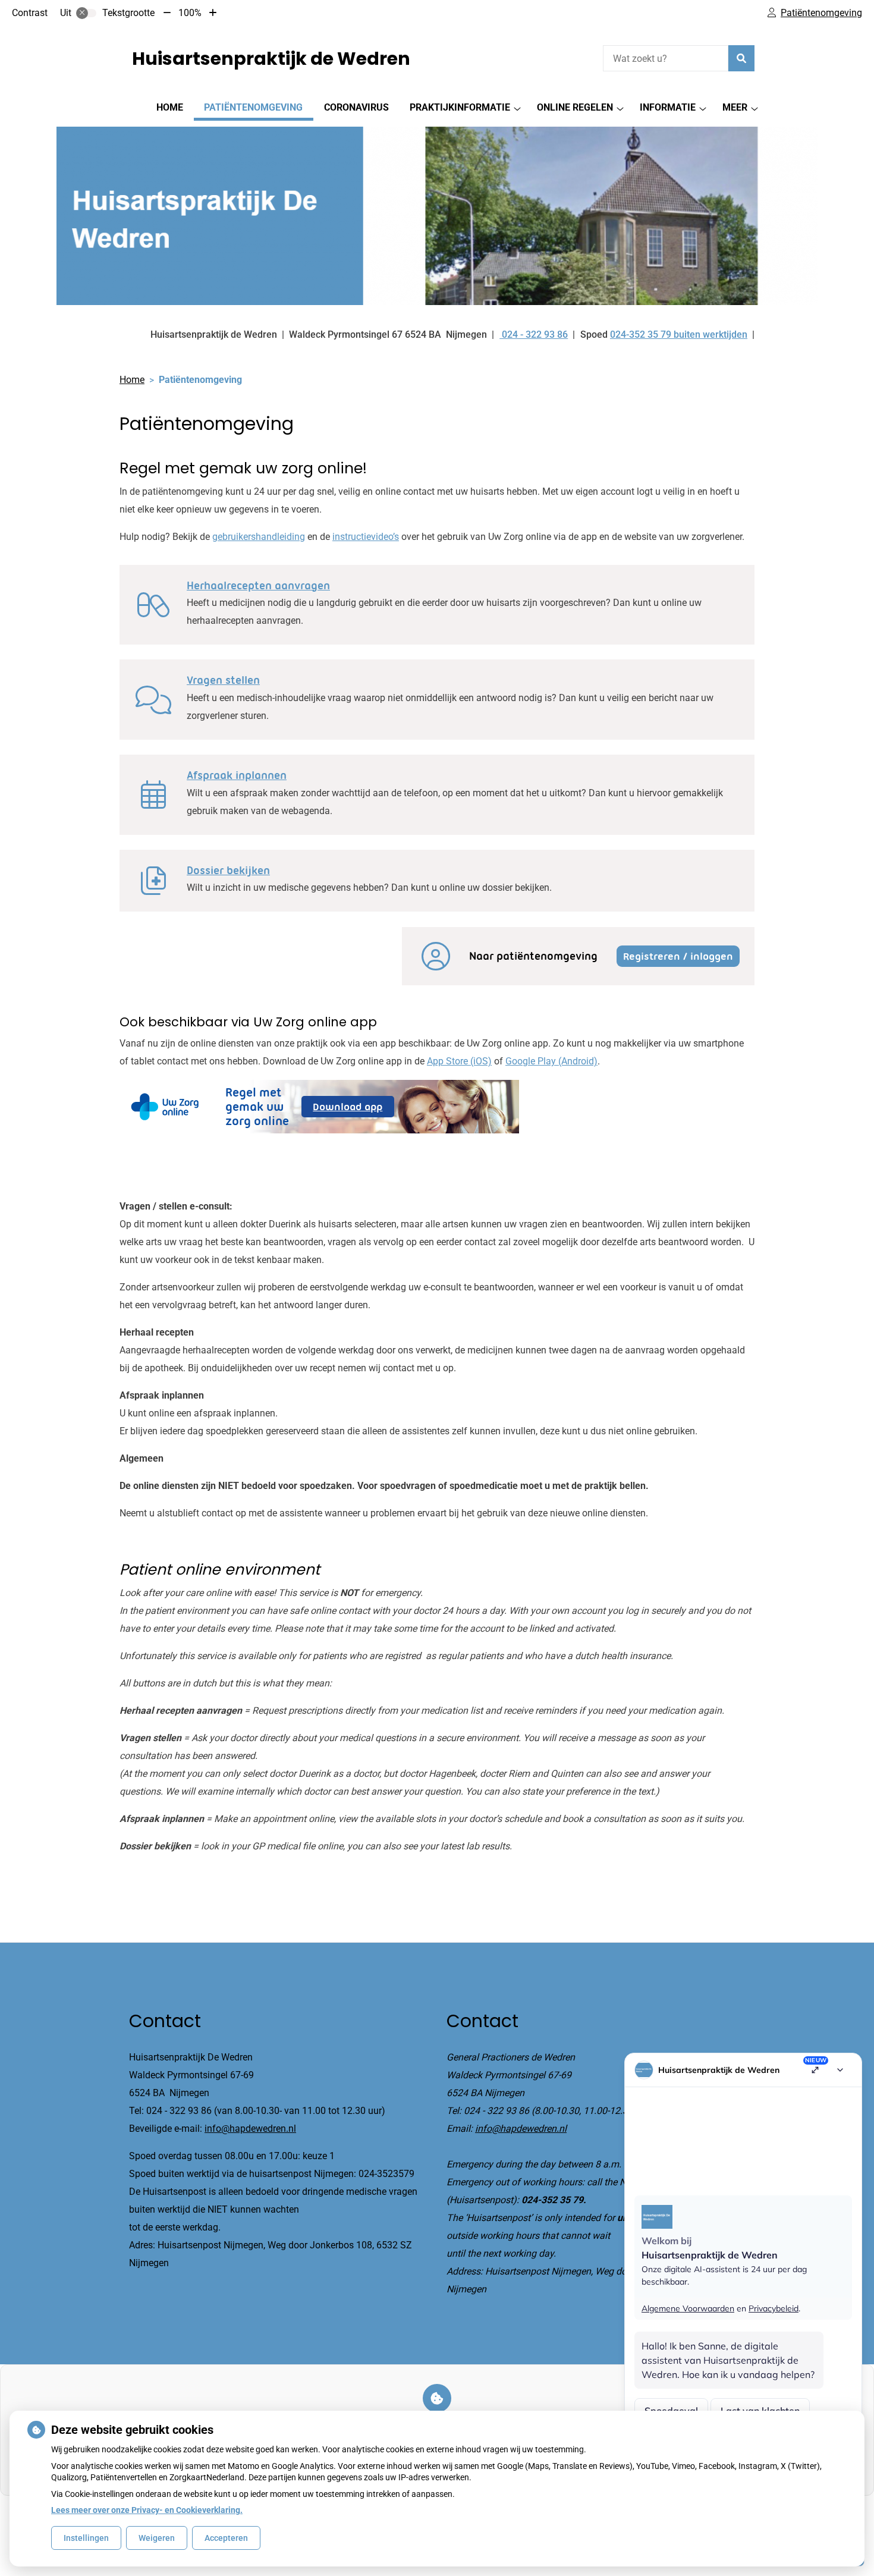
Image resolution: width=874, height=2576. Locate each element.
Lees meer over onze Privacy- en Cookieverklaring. (147, 2510)
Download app (353, 1109)
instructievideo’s (366, 537)
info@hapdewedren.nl (250, 2129)
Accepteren (226, 2538)
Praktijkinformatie (460, 107)
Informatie (668, 107)
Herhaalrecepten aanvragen (258, 586)
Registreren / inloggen (678, 956)
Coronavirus (356, 107)
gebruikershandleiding (259, 537)
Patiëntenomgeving (253, 107)
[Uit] (86, 13)
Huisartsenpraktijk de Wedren (271, 59)
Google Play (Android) (551, 1061)
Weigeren (157, 2538)
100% (190, 13)
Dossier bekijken (228, 871)
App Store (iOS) (459, 1061)
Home (170, 107)
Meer (735, 107)
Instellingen (86, 2538)
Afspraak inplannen (237, 775)
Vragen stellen (223, 680)
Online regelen (575, 107)
